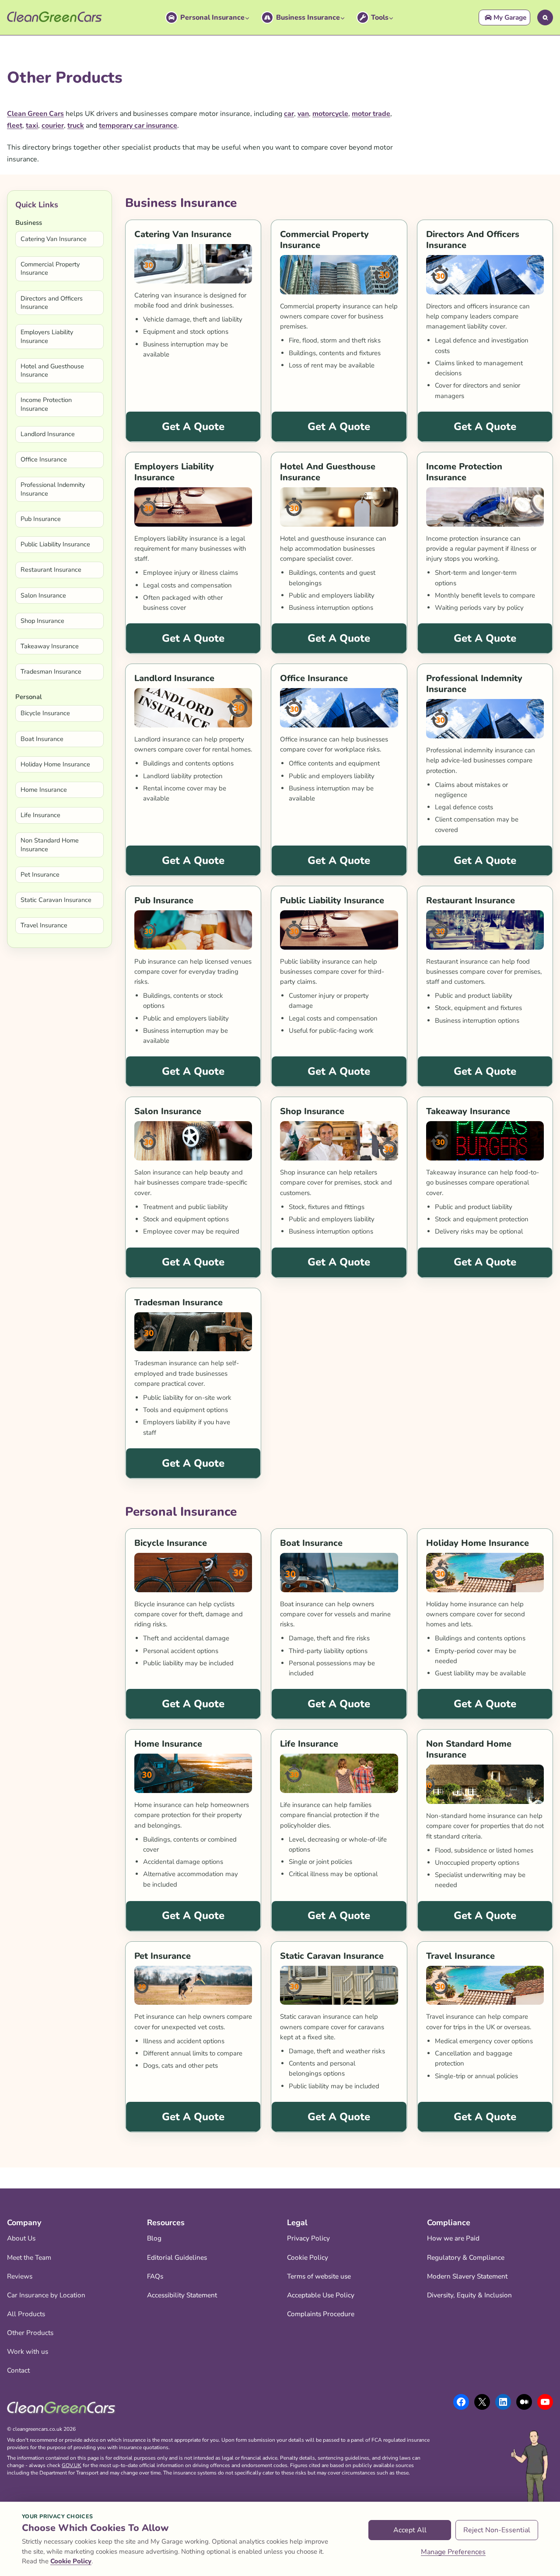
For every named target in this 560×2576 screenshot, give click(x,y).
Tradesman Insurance (51, 671)
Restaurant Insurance (51, 570)
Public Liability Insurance (55, 544)
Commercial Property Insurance (50, 268)
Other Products (30, 2333)
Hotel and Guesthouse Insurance (52, 370)
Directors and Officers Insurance (52, 302)
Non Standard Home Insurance (50, 844)
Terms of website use (319, 2276)
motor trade (371, 114)
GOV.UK (72, 2465)
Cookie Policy (308, 2257)
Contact (18, 2370)
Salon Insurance (43, 595)
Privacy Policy (308, 2238)
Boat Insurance (42, 739)
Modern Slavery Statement (467, 2276)
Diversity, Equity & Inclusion (469, 2295)
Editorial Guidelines (177, 2257)
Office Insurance (44, 459)
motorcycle (330, 114)
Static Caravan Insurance (56, 900)
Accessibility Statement (182, 2295)
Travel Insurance (44, 925)
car (289, 114)
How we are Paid (453, 2238)
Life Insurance (40, 815)
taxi (32, 126)
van (303, 114)
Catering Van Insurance (54, 239)
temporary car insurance (138, 126)
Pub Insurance (41, 519)
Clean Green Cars (35, 114)
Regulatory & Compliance (466, 2257)
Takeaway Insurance (50, 646)
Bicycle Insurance (45, 713)
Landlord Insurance (48, 434)
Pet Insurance (40, 874)
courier (53, 126)
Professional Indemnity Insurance (53, 489)
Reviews (20, 2276)
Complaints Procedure (321, 2314)
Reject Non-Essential (497, 2530)
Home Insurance (44, 790)
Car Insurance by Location (46, 2295)
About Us (21, 2238)
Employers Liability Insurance (47, 336)
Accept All (410, 2530)
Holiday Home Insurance (55, 764)
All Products (26, 2314)
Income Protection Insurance (46, 404)
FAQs (155, 2276)
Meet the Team (29, 2257)
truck (76, 126)
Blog (154, 2238)
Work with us (28, 2351)
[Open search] (545, 17)
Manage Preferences (453, 2552)
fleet (15, 126)
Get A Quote (193, 426)
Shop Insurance (42, 621)
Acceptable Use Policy (321, 2295)
